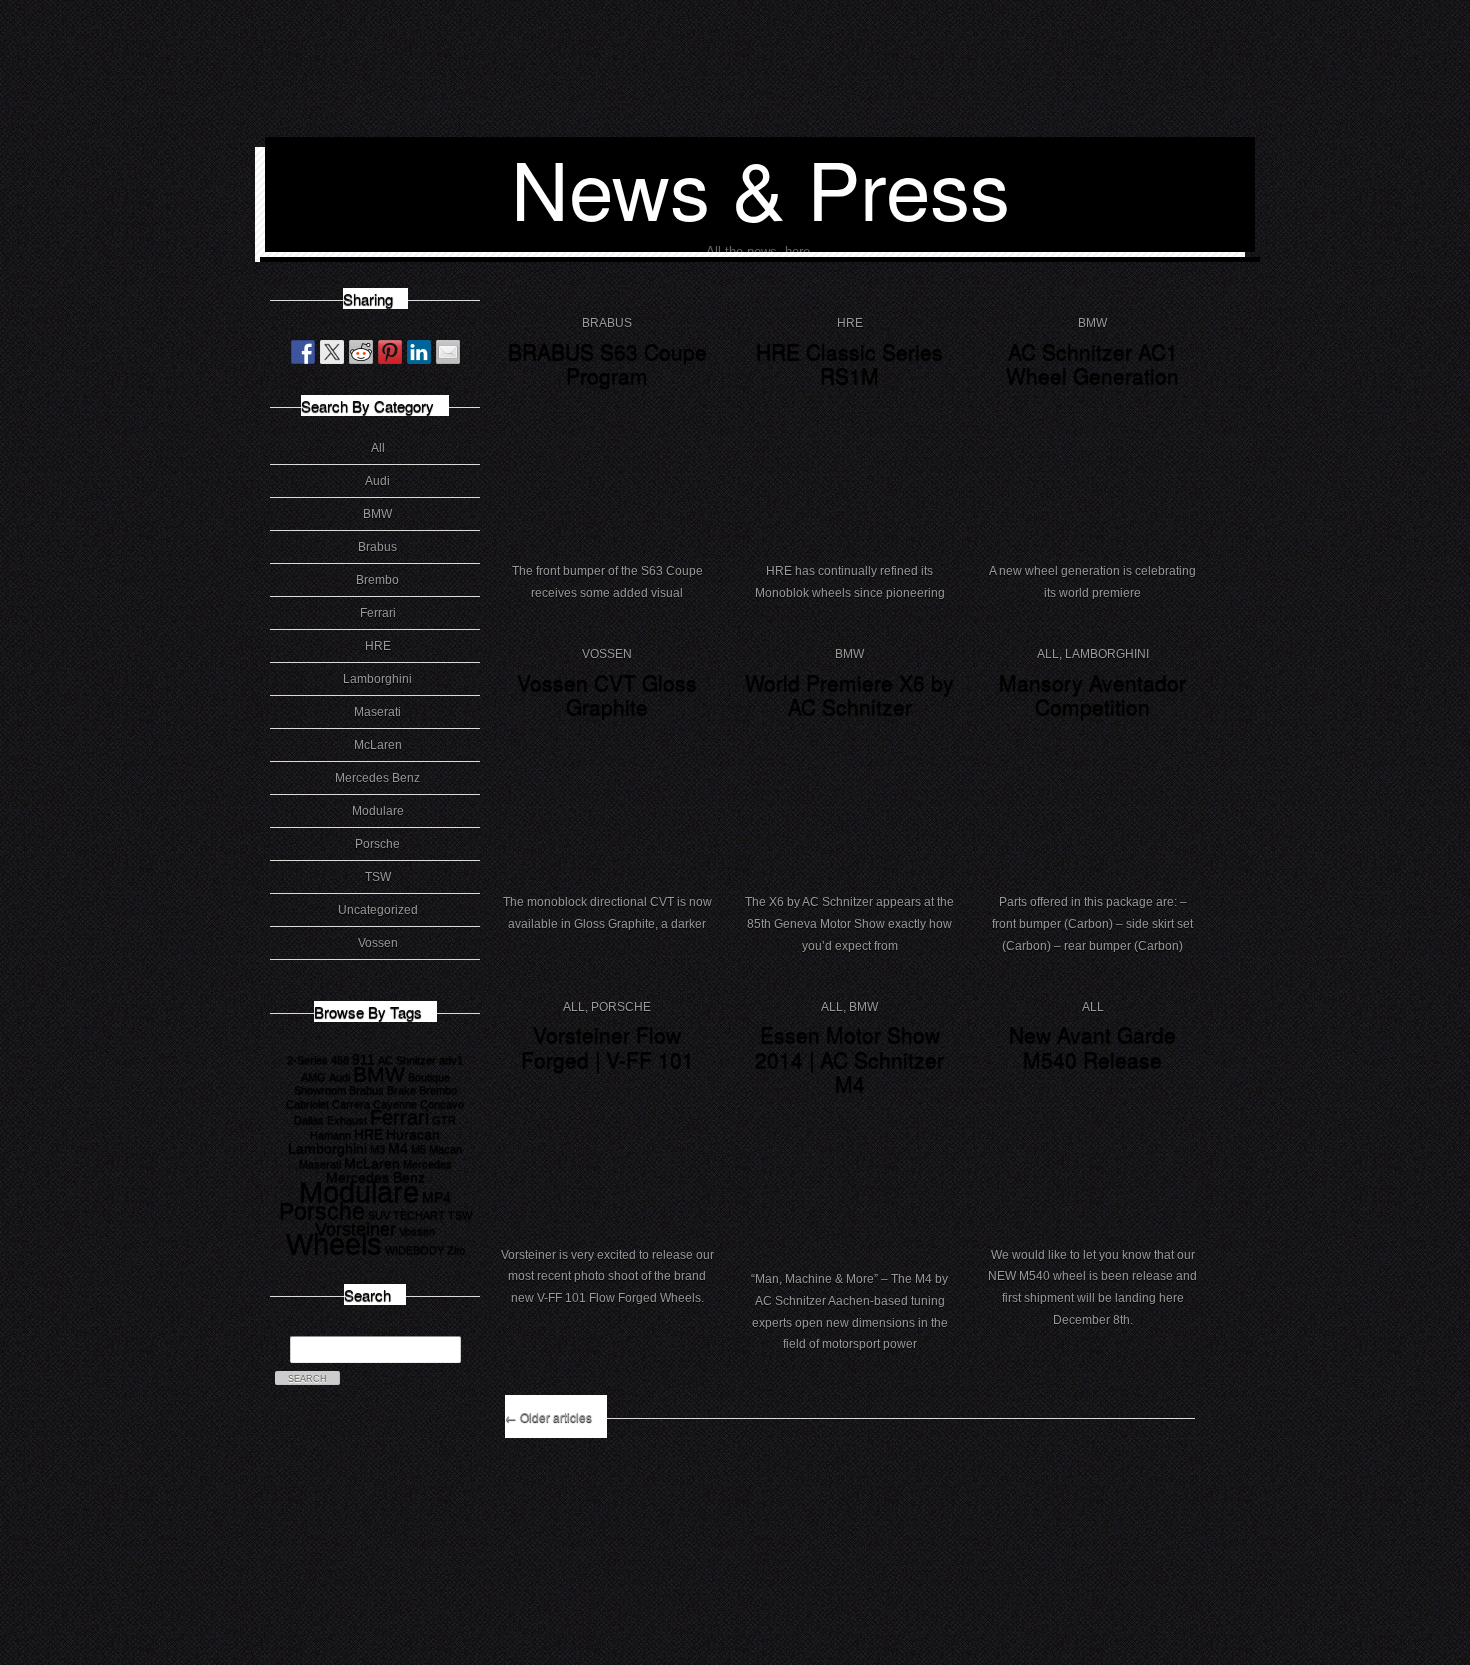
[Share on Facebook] (303, 352)
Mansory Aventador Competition (1092, 694)
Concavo (442, 1104)
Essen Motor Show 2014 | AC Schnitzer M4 (849, 1058)
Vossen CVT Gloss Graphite (607, 694)
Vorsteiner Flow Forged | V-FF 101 (607, 1046)
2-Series (307, 1060)
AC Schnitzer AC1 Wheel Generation (1092, 363)
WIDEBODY (414, 1250)
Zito (456, 1250)
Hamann (330, 1135)
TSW (378, 877)
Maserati (377, 712)
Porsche (377, 844)
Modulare (378, 811)
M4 (398, 1148)
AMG (313, 1077)
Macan (445, 1149)
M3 (377, 1149)
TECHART (419, 1215)
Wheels (334, 1243)
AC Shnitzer (407, 1060)
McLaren (378, 745)
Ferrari (378, 613)
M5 (418, 1149)
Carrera (351, 1104)
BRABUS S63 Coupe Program (607, 363)
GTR (444, 1120)
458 (340, 1060)
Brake (401, 1090)
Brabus (377, 547)
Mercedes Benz (377, 778)
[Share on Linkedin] (419, 352)
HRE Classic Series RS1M (849, 363)
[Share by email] (448, 352)
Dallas (309, 1120)
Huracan (413, 1134)
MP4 (436, 1197)
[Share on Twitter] (332, 352)
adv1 (451, 1060)
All (378, 448)
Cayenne (395, 1104)
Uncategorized (378, 910)
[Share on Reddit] (361, 352)
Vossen (378, 943)
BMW (377, 514)
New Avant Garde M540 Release (1092, 1046)
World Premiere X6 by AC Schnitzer (849, 694)
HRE (378, 646)
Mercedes (427, 1164)
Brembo (377, 580)
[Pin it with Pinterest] (390, 352)
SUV (379, 1215)
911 (363, 1059)
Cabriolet (307, 1104)
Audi (377, 481)
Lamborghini (377, 679)
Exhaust (347, 1120)
